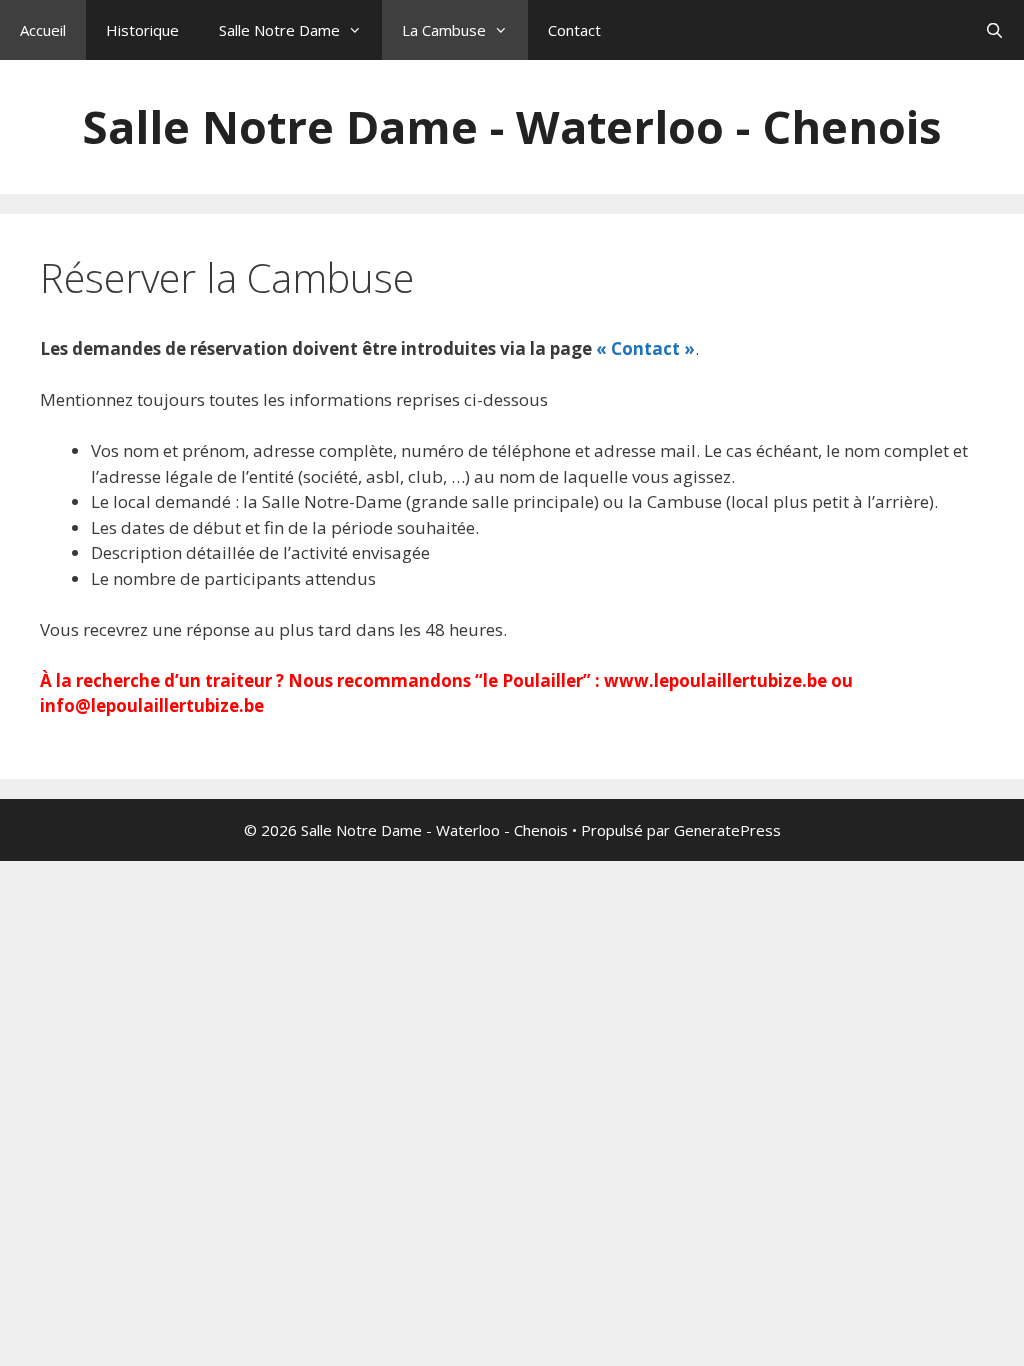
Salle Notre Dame (279, 30)
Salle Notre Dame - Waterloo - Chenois (512, 126)
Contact (574, 30)
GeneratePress (727, 830)
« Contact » (645, 348)
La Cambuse (444, 30)
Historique (142, 30)
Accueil (43, 30)
